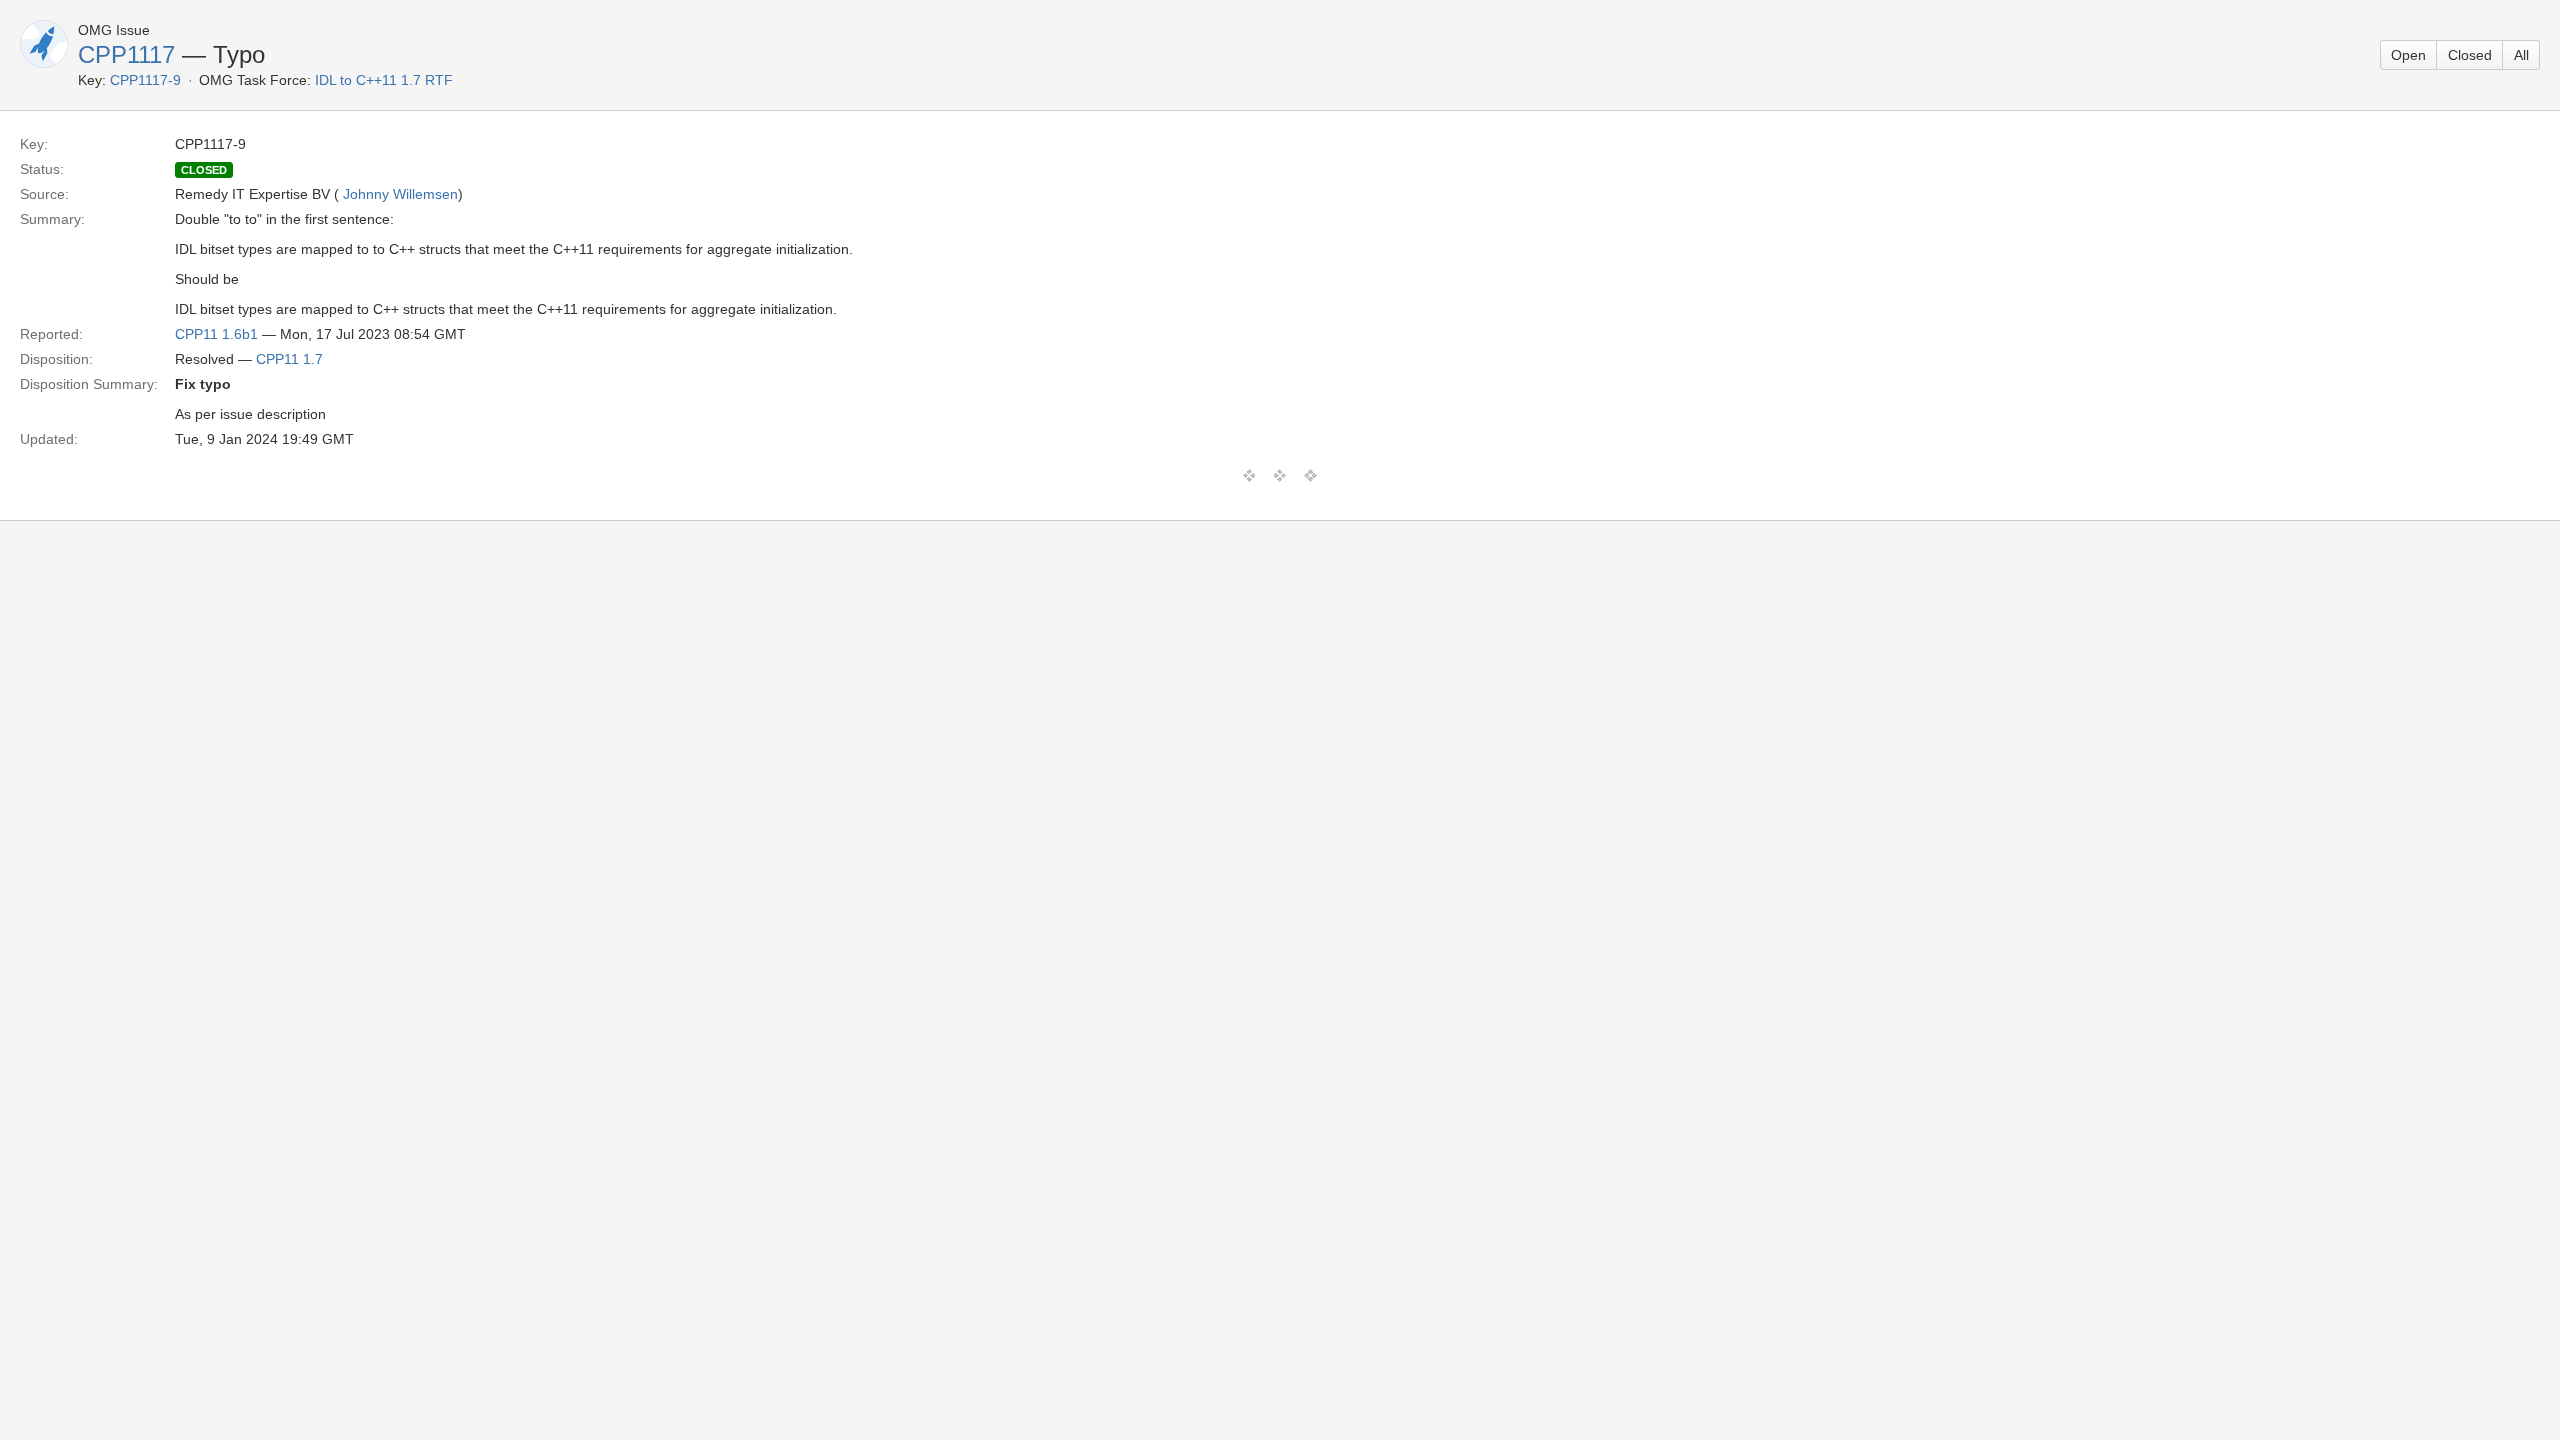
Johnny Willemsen (400, 194)
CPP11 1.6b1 (216, 334)
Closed (2470, 55)
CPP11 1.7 (289, 359)
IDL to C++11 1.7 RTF (384, 80)
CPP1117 (126, 54)
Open (2408, 55)
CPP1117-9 (145, 80)
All (2521, 55)
